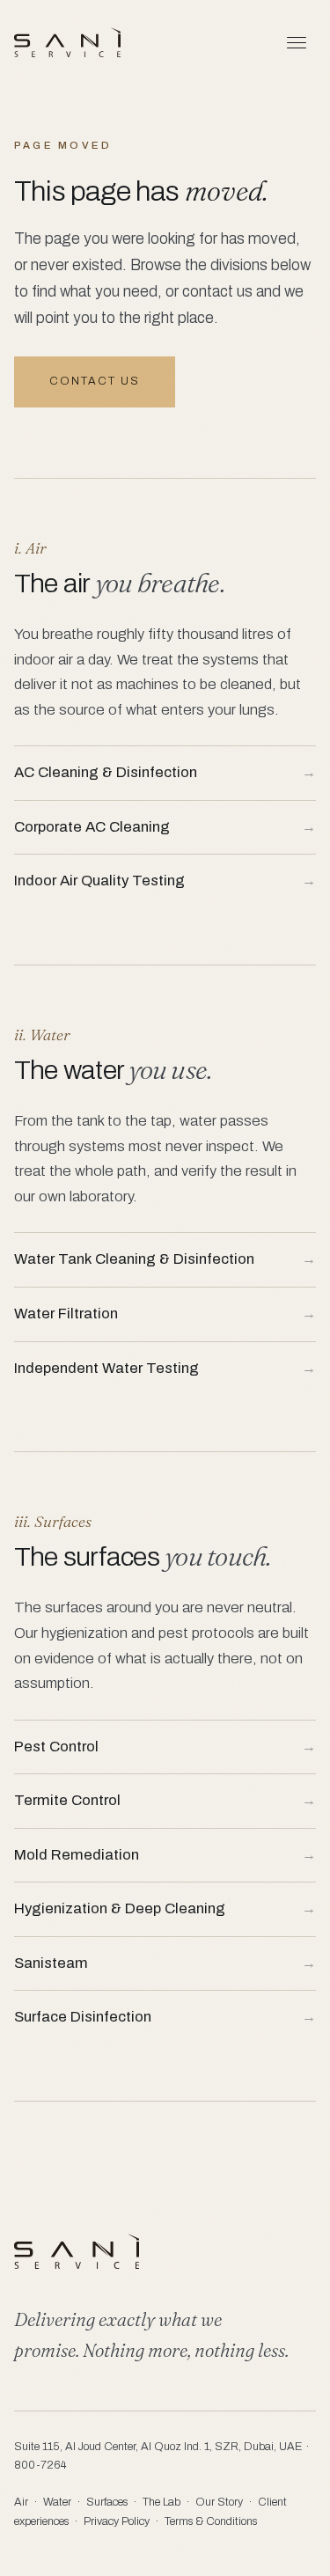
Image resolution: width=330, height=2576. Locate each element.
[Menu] (297, 42)
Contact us (95, 381)
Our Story (219, 2502)
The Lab (161, 2502)
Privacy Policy (117, 2521)
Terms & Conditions (211, 2521)
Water (57, 2502)
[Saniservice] (67, 42)
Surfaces (107, 2502)
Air (21, 2502)
